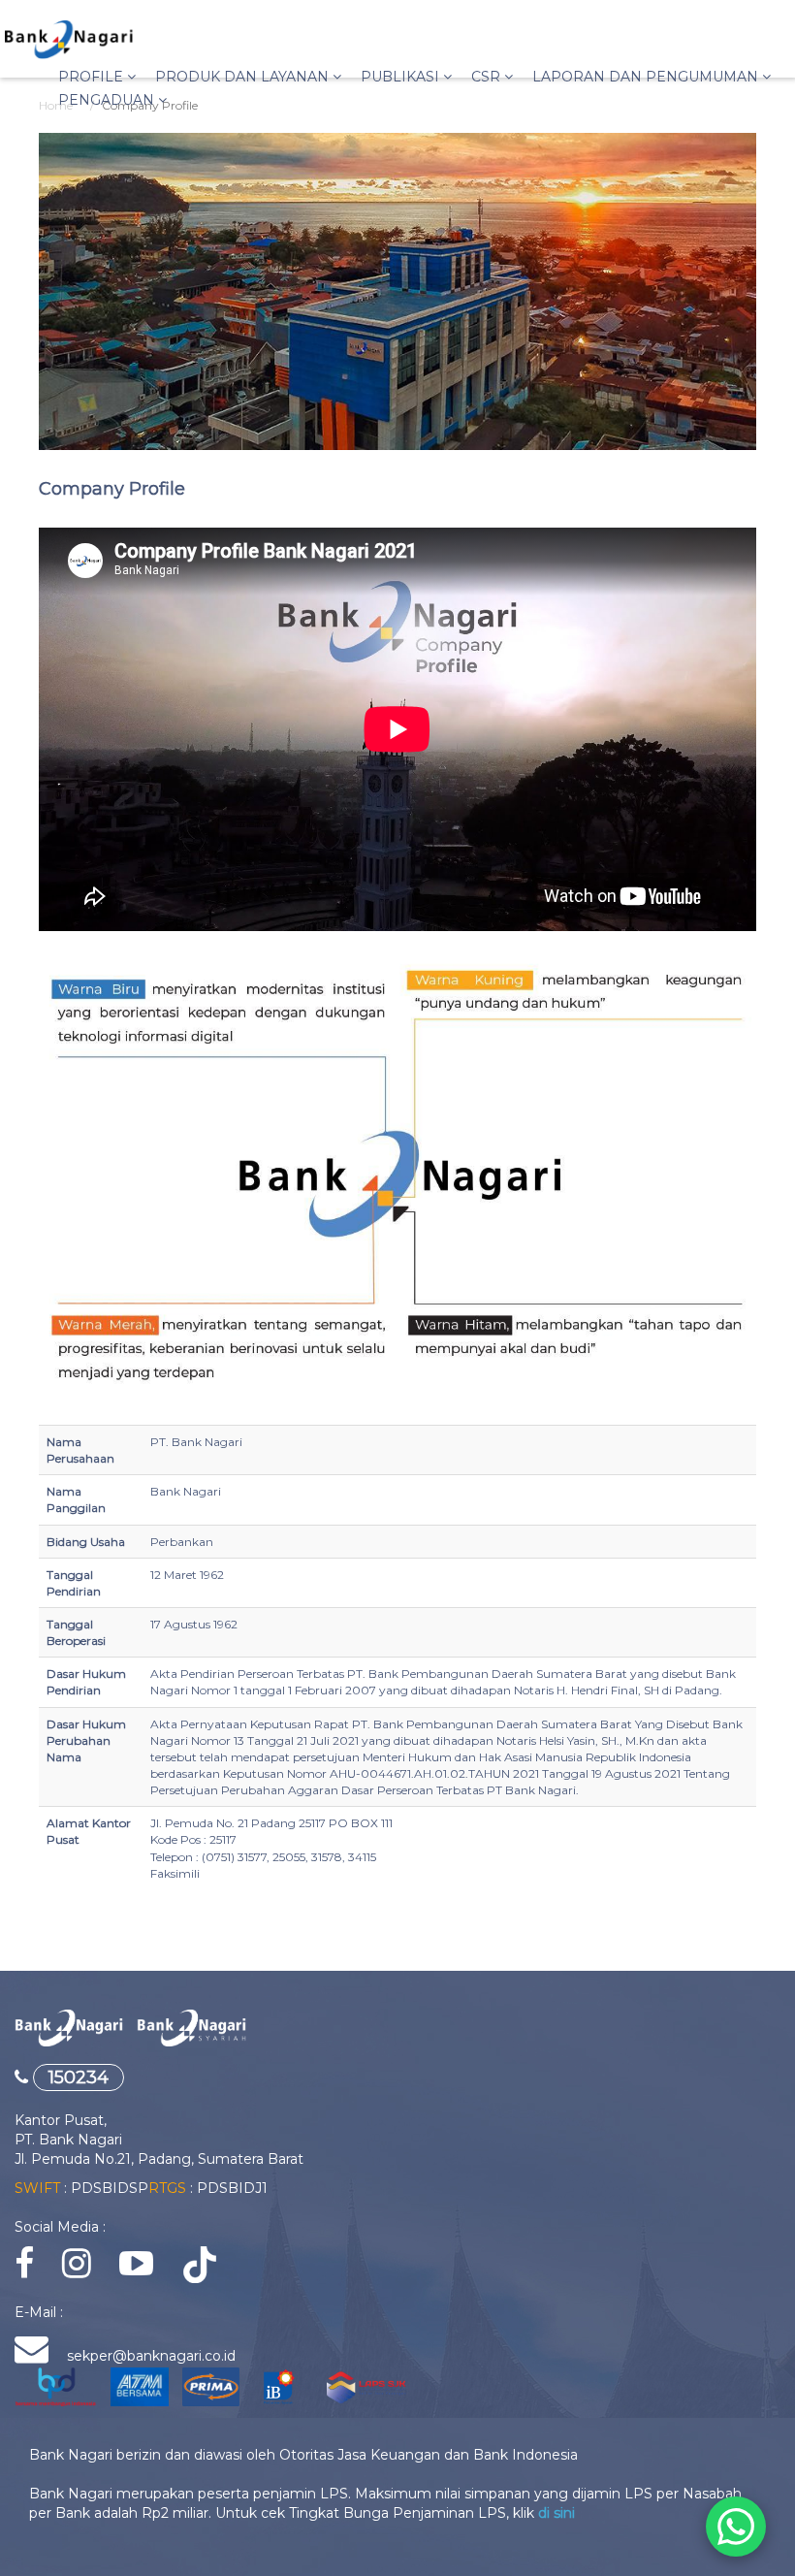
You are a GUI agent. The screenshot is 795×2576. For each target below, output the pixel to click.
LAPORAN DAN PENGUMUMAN (647, 77)
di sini (556, 2513)
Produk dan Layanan (244, 77)
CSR (488, 77)
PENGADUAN (108, 100)
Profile (93, 77)
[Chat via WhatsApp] (736, 2527)
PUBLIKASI (402, 77)
